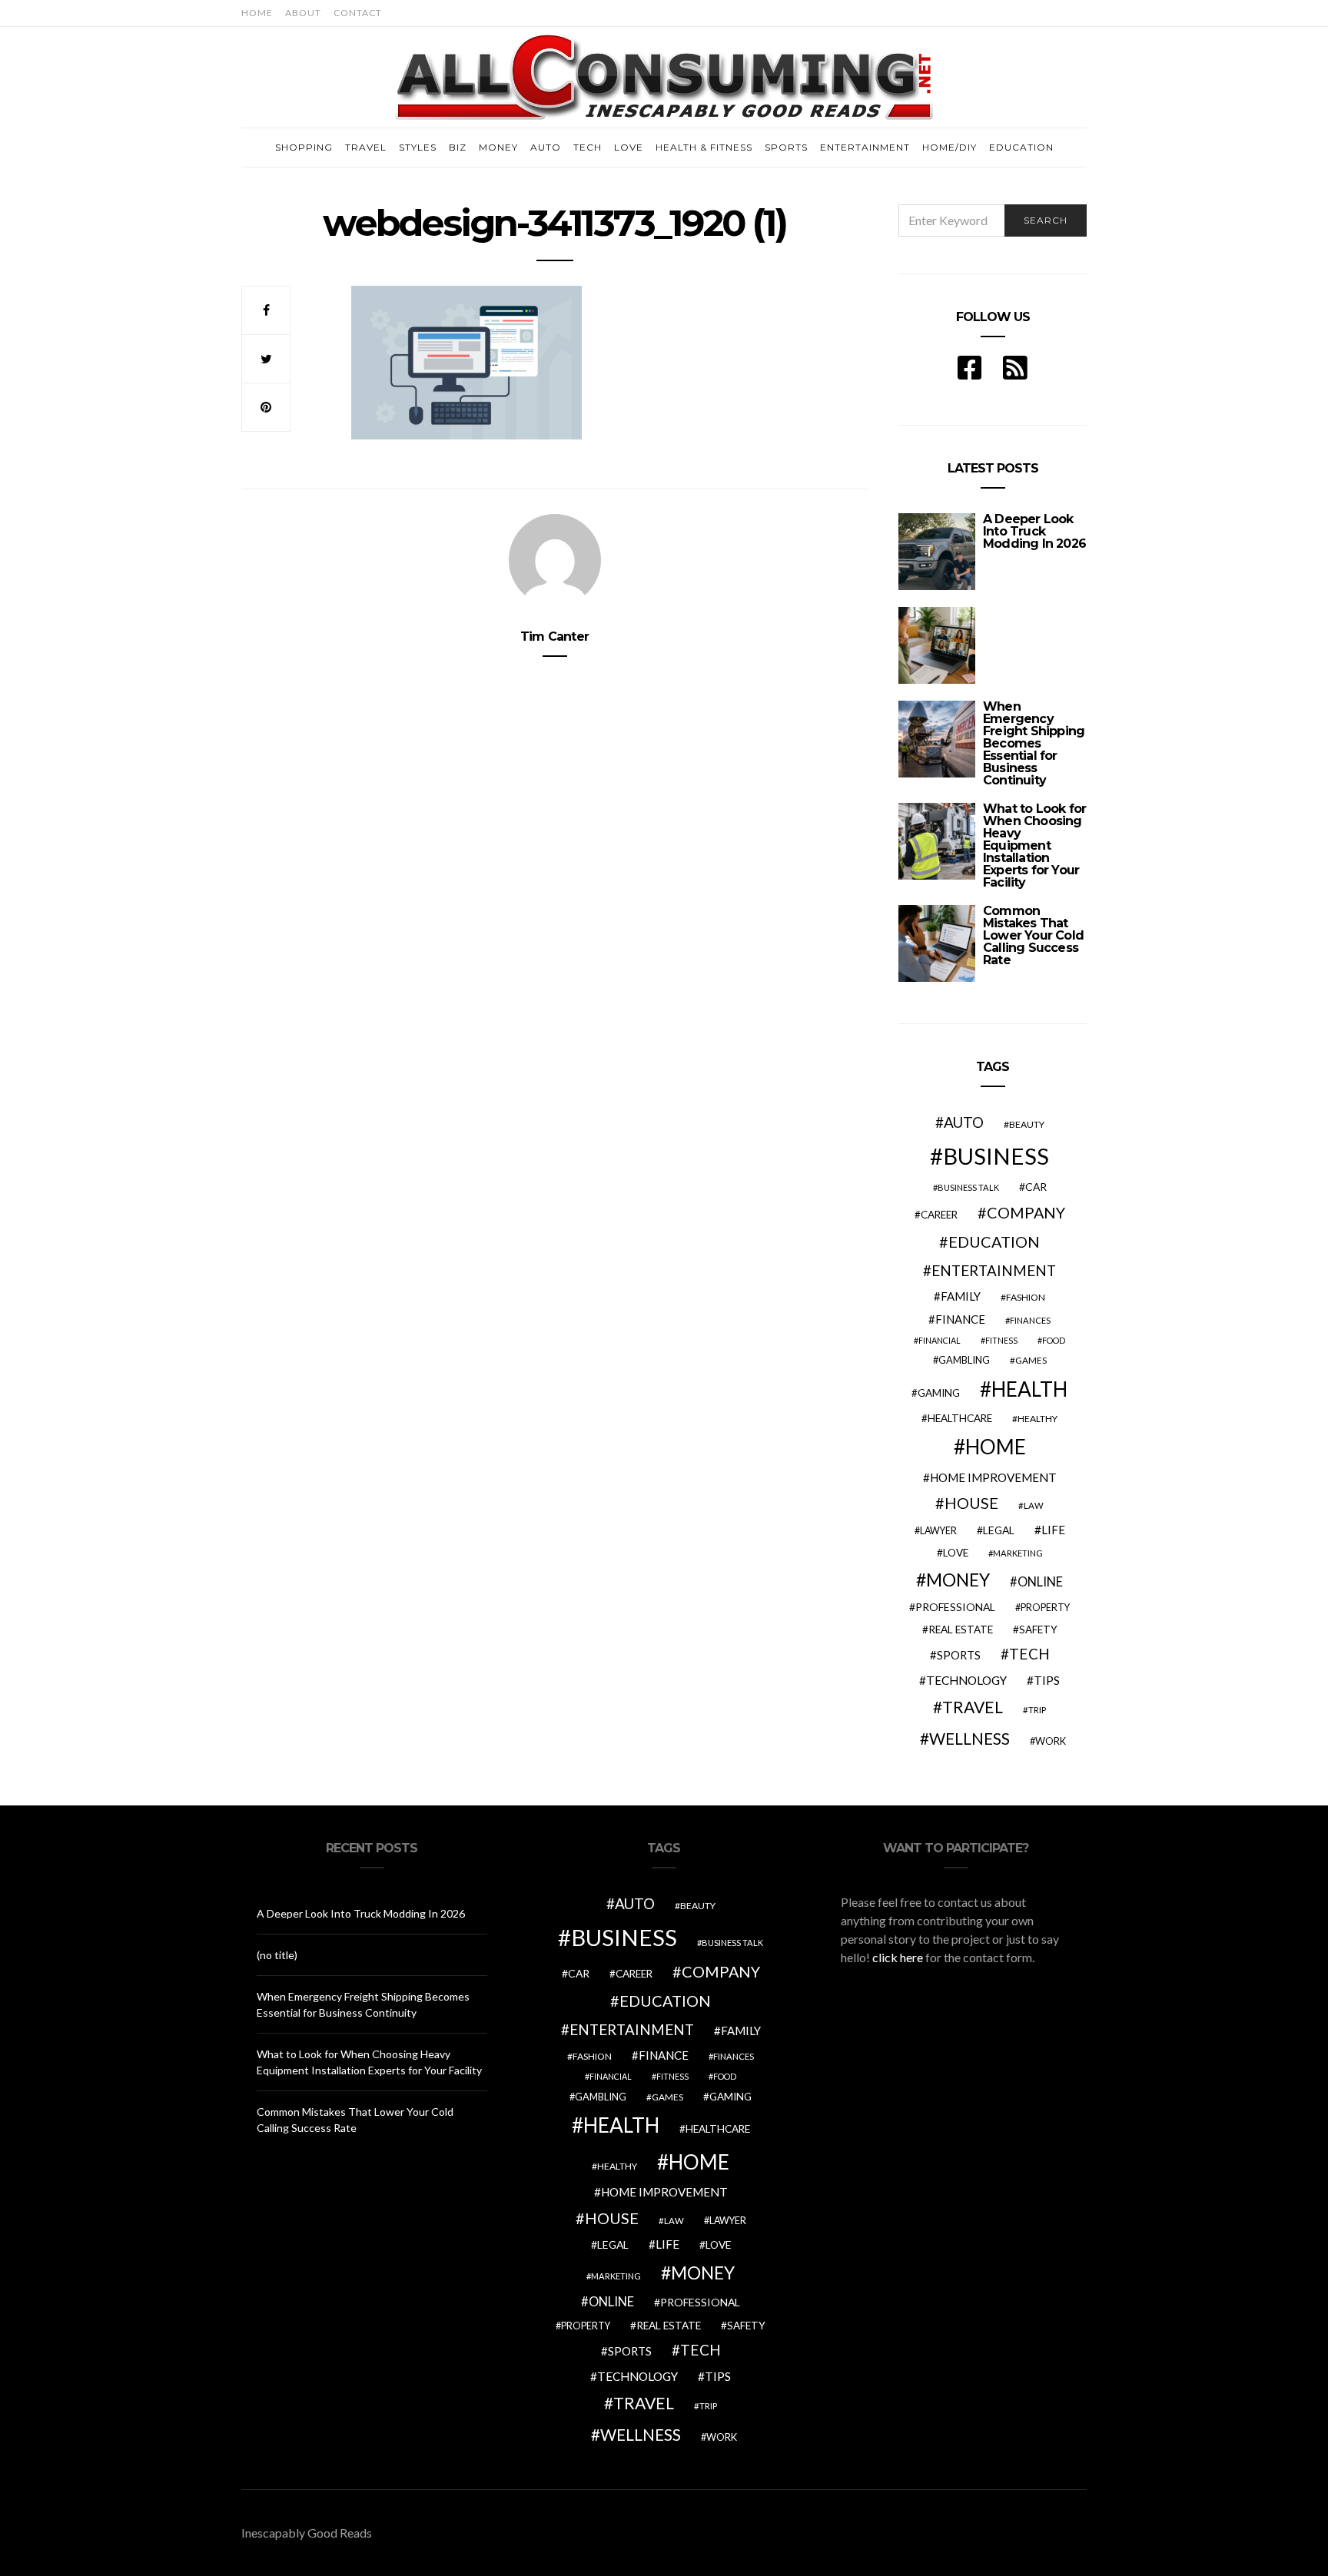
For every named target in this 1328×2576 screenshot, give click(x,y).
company (1026, 1212)
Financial (940, 1340)
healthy (1037, 1419)
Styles (418, 147)
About (303, 13)
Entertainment (865, 147)
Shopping (304, 147)
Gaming (939, 1393)
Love (629, 147)
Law (1034, 1505)
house (971, 1503)
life (1053, 1530)
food (1054, 1340)
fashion (1026, 1297)
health (1029, 1389)
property (1045, 1608)
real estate (961, 1629)
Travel (366, 147)
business (996, 1156)
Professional (955, 1607)
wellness (969, 1738)
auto (964, 1122)
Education (1021, 147)
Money (498, 147)
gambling (964, 1360)
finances (1030, 1320)
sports (959, 1655)
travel (973, 1707)
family (961, 1296)
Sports (786, 147)
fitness (1001, 1340)
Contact (358, 13)
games (1031, 1360)
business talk (968, 1187)
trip (1037, 1710)
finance (960, 1319)
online (1040, 1582)
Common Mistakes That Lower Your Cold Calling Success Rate (1033, 935)
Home (257, 13)
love (956, 1553)
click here (898, 1957)
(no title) (277, 1955)
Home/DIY (950, 147)
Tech (588, 147)
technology (966, 1680)
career (939, 1215)
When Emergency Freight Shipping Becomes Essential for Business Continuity (1034, 743)
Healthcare (960, 1418)
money (958, 1580)
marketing (1018, 1553)
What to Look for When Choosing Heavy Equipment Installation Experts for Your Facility (1034, 845)
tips (1047, 1680)
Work (1051, 1741)
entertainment (994, 1271)
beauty (1027, 1124)
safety (1038, 1629)
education (994, 1242)
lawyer (938, 1531)
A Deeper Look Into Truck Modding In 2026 (1034, 531)
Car (1036, 1187)
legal (999, 1530)
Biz (458, 147)
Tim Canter (554, 637)
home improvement (993, 1477)
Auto (546, 147)
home (996, 1447)
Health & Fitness (704, 147)
